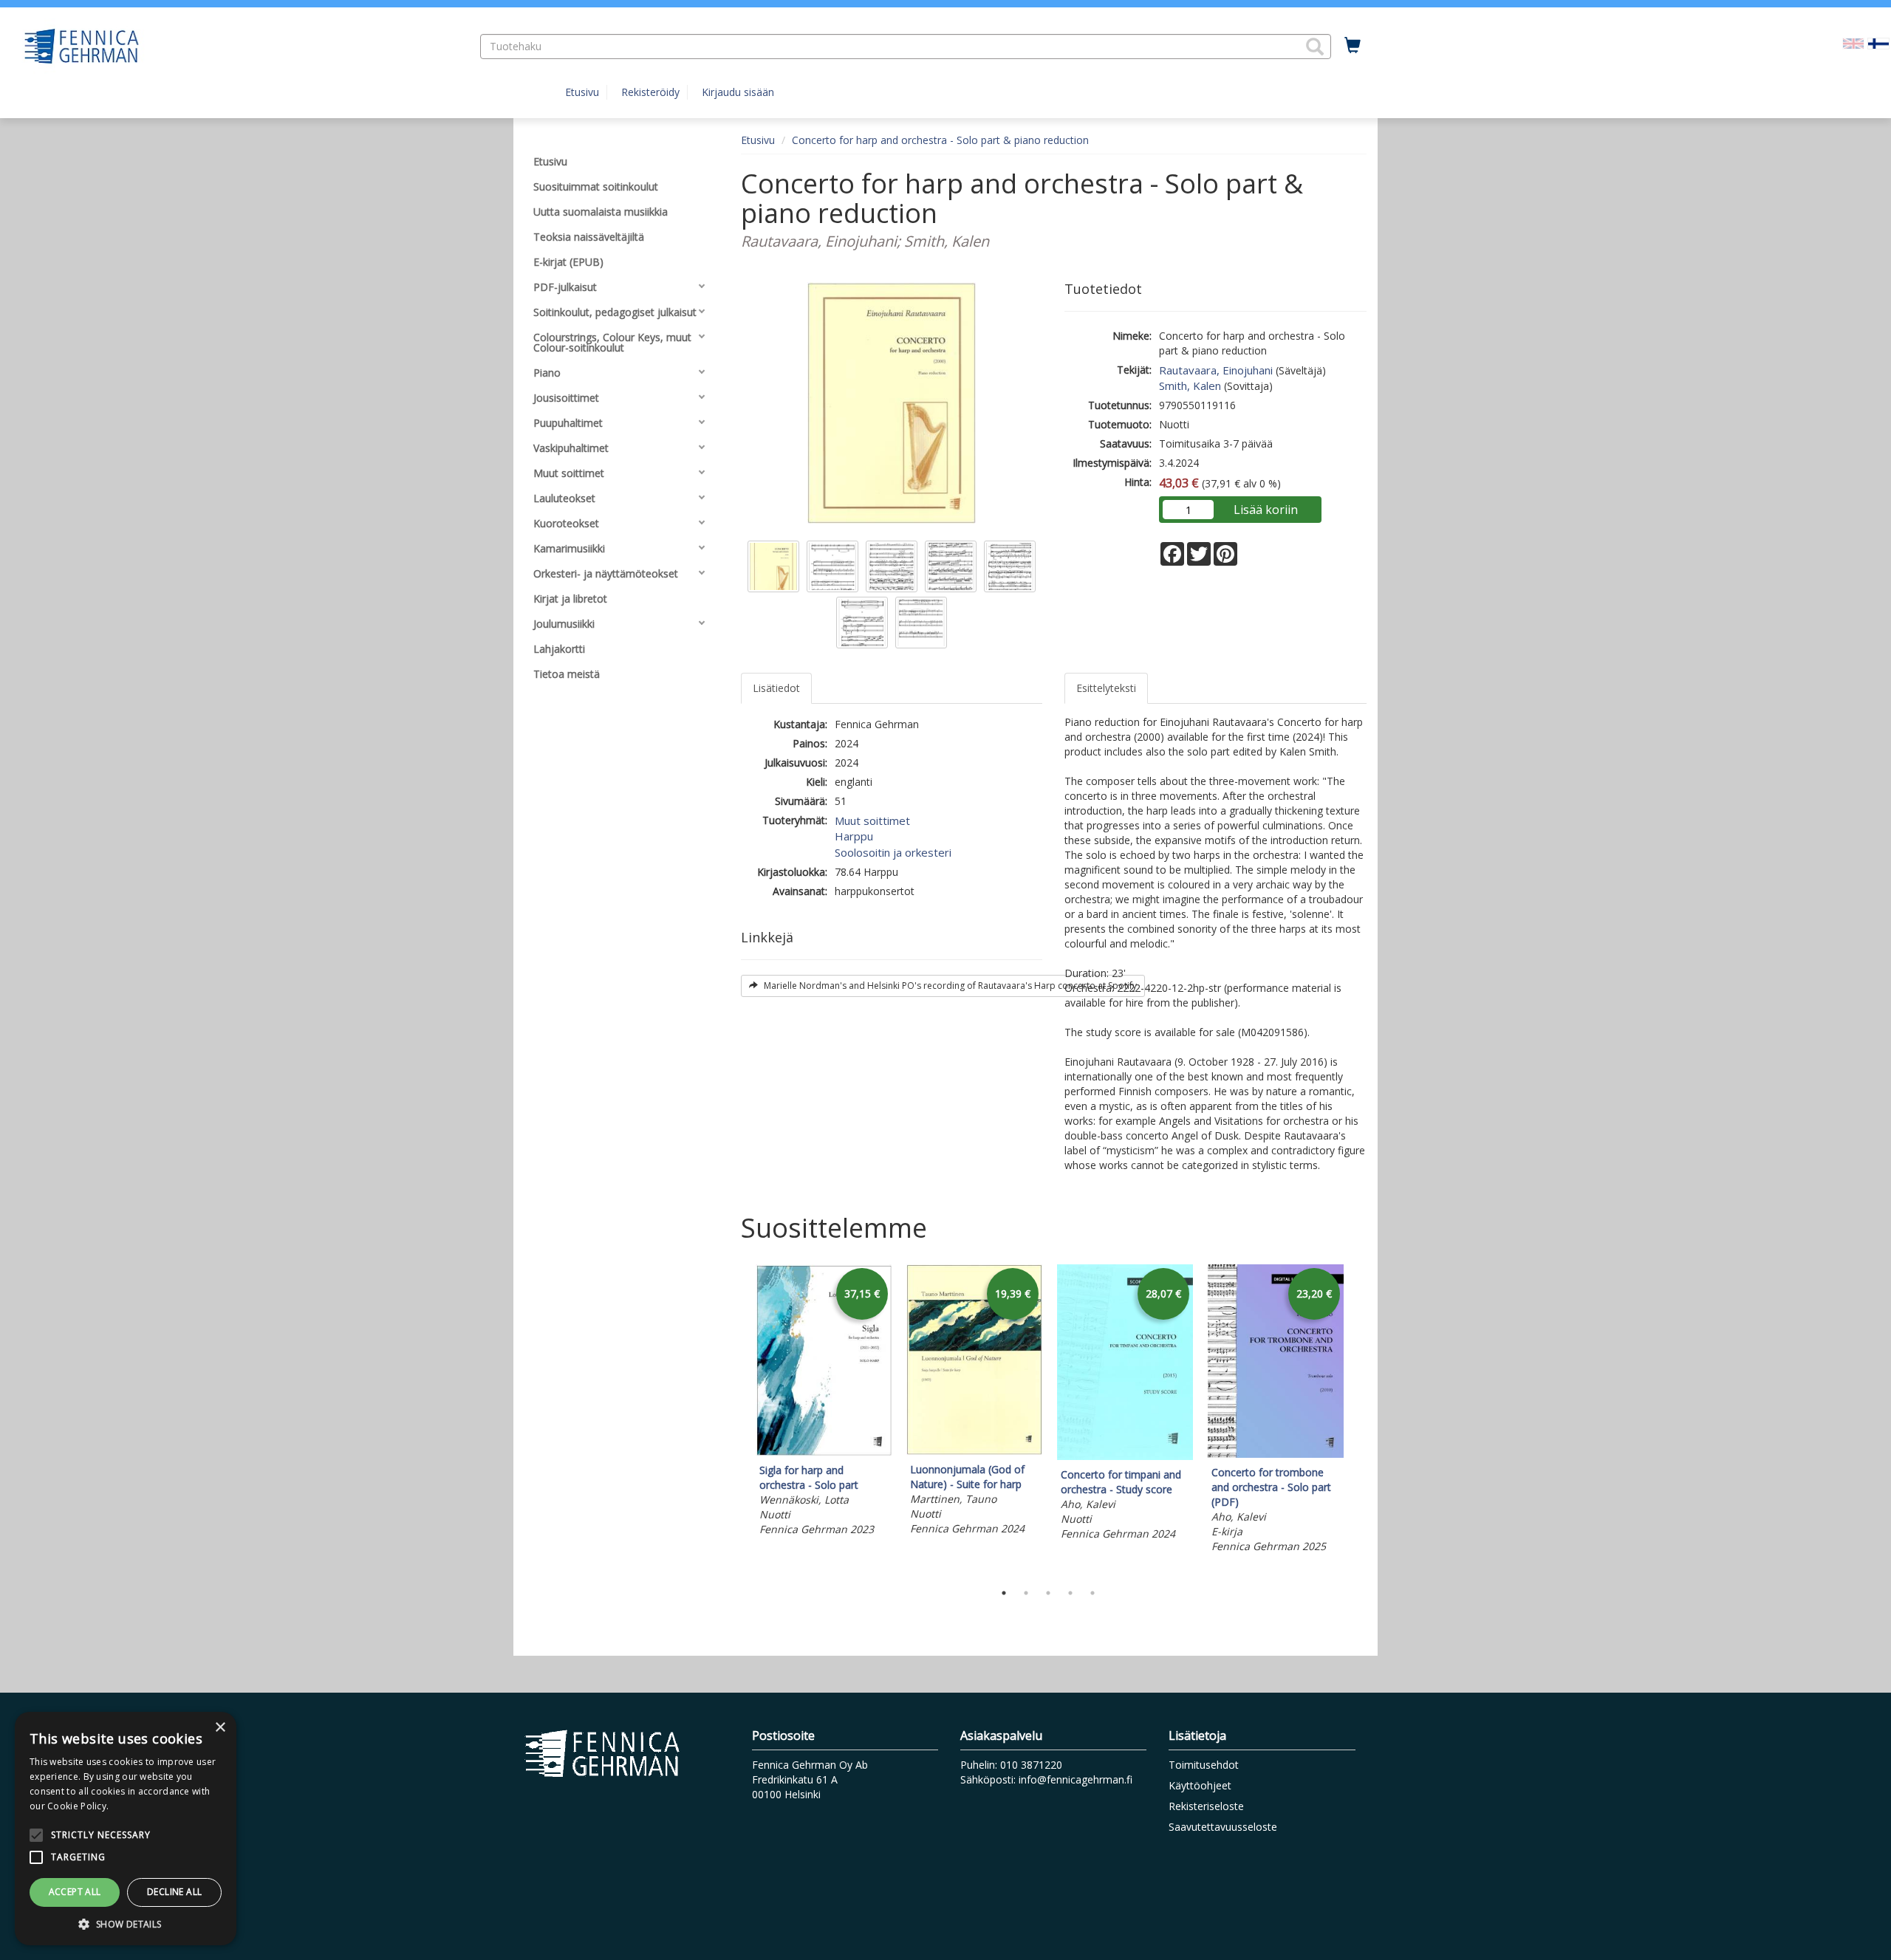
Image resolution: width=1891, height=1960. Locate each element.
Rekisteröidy (650, 92)
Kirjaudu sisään (738, 92)
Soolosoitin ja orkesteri (893, 852)
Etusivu (582, 92)
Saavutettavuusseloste (1223, 1827)
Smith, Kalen (1190, 386)
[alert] (126, 1829)
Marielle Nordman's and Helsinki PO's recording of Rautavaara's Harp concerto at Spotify (949, 986)
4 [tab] (1070, 1593)
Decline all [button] (174, 1892)
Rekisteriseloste (1206, 1806)
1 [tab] (1004, 1593)
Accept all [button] (75, 1892)
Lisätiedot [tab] (776, 688)
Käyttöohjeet (1200, 1785)
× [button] (220, 1728)
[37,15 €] (824, 1452)
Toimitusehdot (1204, 1765)
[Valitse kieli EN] (1853, 42)
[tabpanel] (824, 1402)
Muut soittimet (872, 820)
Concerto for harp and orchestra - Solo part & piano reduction (940, 140)
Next (1359, 1419)
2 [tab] (1026, 1593)
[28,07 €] (1125, 1456)
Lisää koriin (1266, 510)
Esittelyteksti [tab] (1106, 688)
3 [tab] (1048, 1593)
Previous (737, 1419)
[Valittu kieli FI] (1878, 42)
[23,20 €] (1276, 1454)
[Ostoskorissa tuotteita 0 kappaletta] (1353, 46)
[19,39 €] (974, 1451)
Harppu (854, 836)
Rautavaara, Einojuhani (1216, 370)
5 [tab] (1092, 1593)
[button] (1315, 47)
